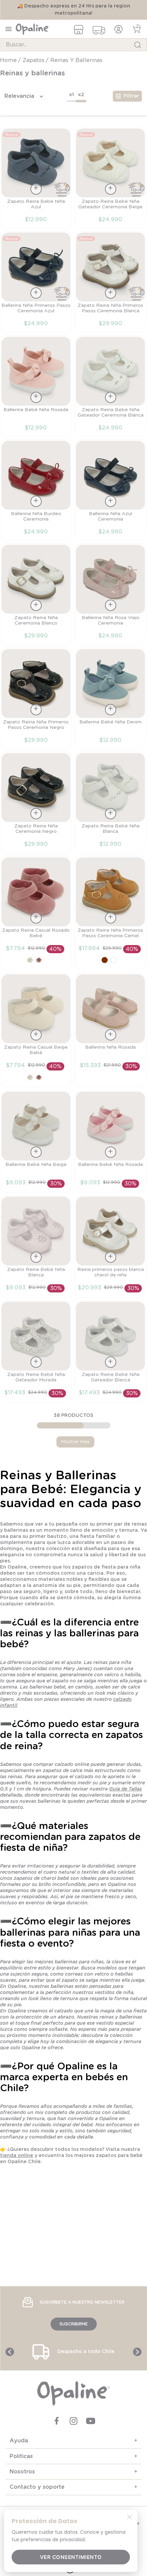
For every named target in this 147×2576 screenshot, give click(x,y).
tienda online (17, 2156)
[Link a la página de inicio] (9, 60)
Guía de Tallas (125, 1789)
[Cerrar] (130, 2517)
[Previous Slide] (10, 2352)
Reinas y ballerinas (76, 60)
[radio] (71, 96)
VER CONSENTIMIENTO (71, 2557)
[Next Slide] (137, 2352)
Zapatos (34, 60)
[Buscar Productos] (138, 45)
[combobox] (73, 45)
